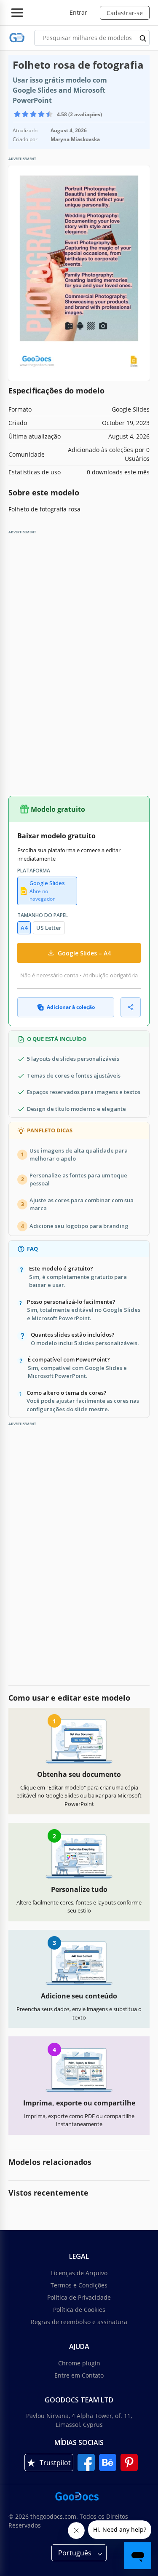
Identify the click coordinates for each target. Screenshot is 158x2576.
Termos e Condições (79, 2285)
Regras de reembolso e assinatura (79, 2322)
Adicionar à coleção (71, 1007)
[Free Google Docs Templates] (17, 38)
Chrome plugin (79, 2363)
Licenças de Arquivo (79, 2273)
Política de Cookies (79, 2310)
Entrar (78, 12)
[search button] (143, 38)
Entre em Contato (79, 2375)
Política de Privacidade (79, 2297)
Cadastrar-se (125, 13)
